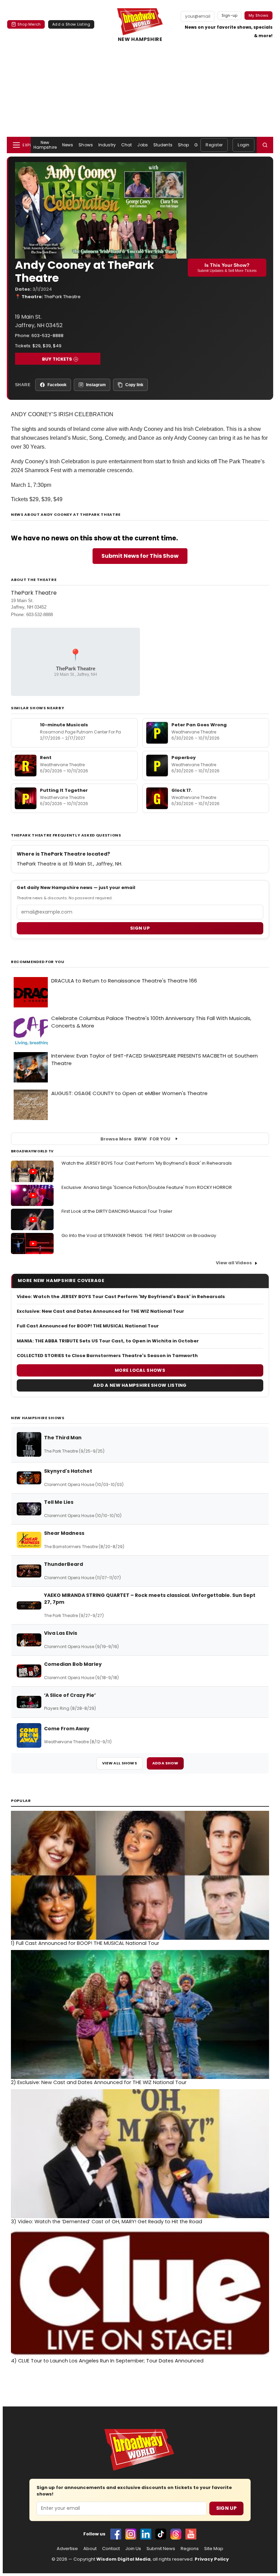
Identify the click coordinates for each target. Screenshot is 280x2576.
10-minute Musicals (64, 725)
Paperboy (184, 758)
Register (214, 145)
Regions (190, 2549)
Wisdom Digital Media (123, 2559)
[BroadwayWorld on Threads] (176, 2534)
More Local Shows (140, 1370)
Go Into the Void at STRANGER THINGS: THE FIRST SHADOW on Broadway (139, 1235)
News (68, 145)
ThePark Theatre (62, 297)
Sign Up (226, 2508)
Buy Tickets (57, 359)
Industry (107, 145)
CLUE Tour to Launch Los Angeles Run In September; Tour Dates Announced (107, 2361)
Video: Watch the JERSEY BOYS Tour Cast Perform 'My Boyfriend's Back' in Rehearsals (121, 1297)
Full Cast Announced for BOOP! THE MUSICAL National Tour (88, 1326)
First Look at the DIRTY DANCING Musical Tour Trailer (117, 1211)
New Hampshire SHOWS (38, 1418)
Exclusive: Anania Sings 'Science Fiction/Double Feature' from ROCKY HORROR (147, 1187)
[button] (265, 145)
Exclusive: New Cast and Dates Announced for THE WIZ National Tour (100, 1311)
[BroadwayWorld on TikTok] (161, 2534)
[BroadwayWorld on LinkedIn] (146, 2534)
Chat (127, 145)
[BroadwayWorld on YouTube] (191, 2534)
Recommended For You (38, 962)
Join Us (133, 2549)
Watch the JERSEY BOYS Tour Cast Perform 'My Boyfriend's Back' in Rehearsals (147, 1163)
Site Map (214, 2549)
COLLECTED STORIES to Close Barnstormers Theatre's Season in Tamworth (107, 1356)
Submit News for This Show (140, 556)
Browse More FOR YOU (135, 1139)
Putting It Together (64, 790)
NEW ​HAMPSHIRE (140, 39)
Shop (183, 145)
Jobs (142, 145)
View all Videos (234, 1263)
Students (163, 145)
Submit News (161, 2549)
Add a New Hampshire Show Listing (140, 1385)
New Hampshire (45, 145)
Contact (111, 2549)
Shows (86, 145)
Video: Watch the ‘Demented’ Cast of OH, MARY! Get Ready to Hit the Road (107, 2222)
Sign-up (230, 15)
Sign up (140, 928)
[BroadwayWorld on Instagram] (131, 2534)
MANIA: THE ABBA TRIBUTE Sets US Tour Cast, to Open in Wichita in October (108, 1341)
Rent (46, 758)
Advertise (67, 2549)
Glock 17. (182, 790)
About (90, 2549)
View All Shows (120, 1763)
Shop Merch (29, 24)
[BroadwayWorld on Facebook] (116, 2534)
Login (243, 145)
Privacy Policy (212, 2559)
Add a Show (165, 1763)
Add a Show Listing (71, 24)
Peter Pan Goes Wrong (199, 725)
